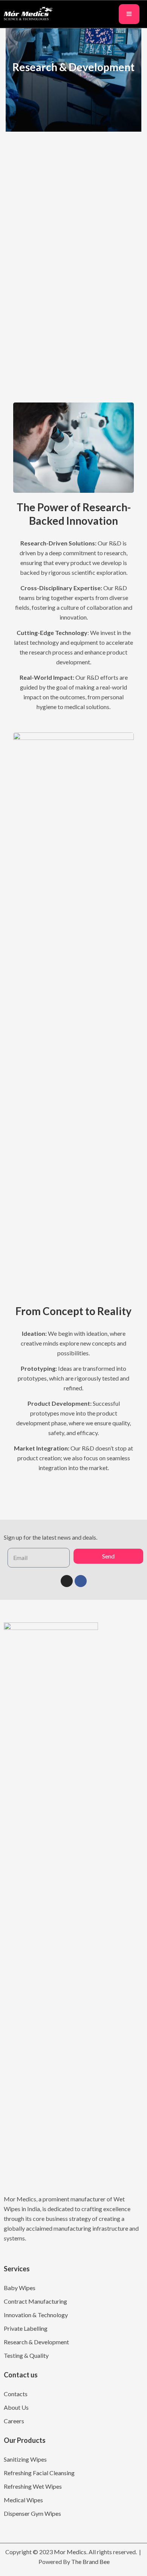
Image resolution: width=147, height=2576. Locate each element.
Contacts (16, 2394)
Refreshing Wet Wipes (33, 2486)
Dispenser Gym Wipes (32, 2513)
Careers (14, 2421)
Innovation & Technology (36, 2315)
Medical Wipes (23, 2500)
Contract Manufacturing (35, 2301)
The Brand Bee (90, 2562)
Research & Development (36, 2342)
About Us (16, 2407)
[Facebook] (81, 1581)
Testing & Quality (26, 2355)
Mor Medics (70, 2552)
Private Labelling (26, 2328)
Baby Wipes (20, 2288)
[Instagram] (67, 1581)
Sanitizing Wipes (25, 2459)
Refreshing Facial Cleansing (39, 2473)
